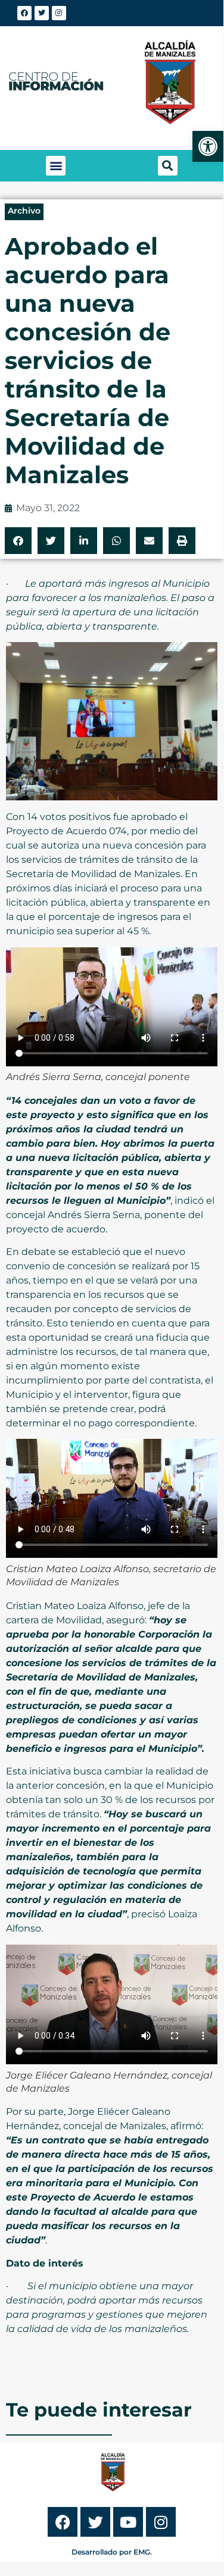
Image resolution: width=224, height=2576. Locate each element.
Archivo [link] (24, 211)
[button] (56, 166)
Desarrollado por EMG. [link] (112, 2552)
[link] (208, 146)
